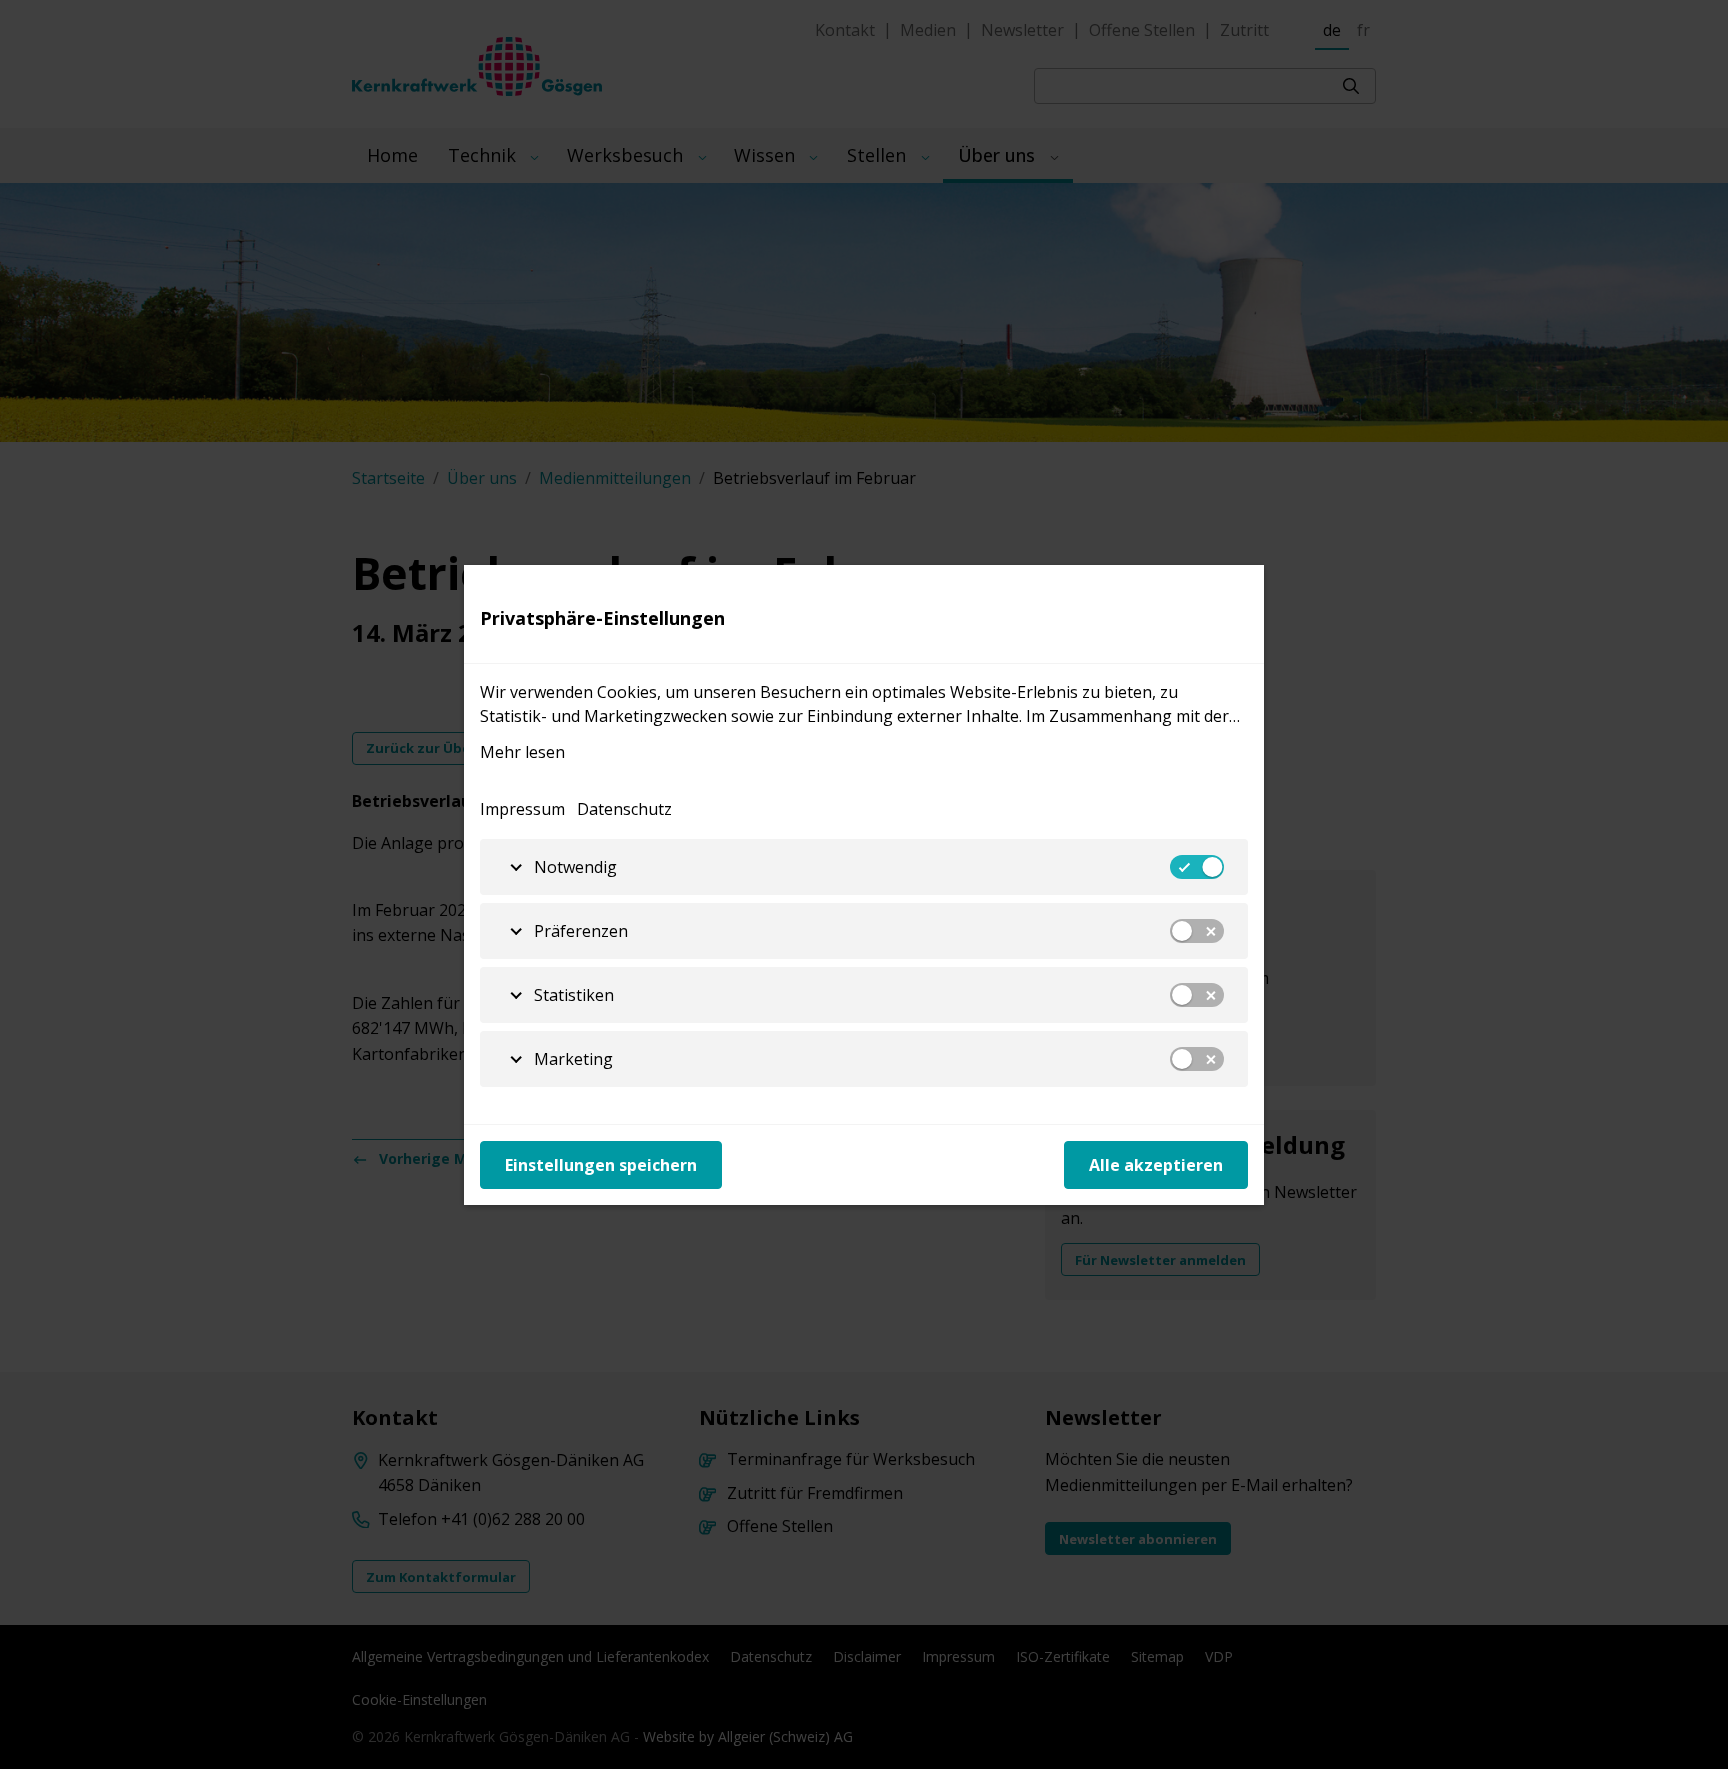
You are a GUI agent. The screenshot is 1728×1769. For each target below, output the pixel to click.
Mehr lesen (522, 752)
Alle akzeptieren (1156, 1165)
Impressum (522, 809)
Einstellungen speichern (601, 1165)
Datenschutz (624, 809)
